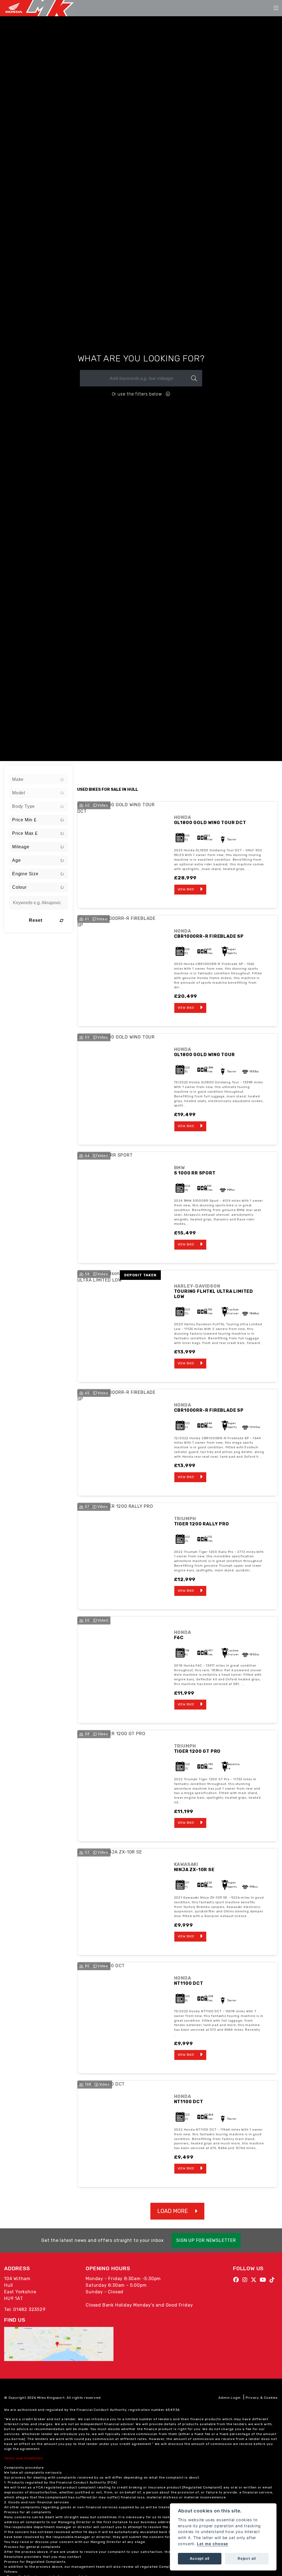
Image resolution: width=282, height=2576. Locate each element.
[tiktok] (274, 2280)
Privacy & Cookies (262, 2398)
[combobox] (38, 779)
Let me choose (213, 2544)
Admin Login (230, 2398)
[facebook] (238, 2280)
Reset (36, 920)
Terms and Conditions (24, 2458)
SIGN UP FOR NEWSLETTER (206, 2240)
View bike (186, 889)
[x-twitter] (255, 2280)
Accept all (200, 2558)
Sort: (86, 771)
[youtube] (264, 2280)
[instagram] (246, 2280)
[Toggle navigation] (276, 8)
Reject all (247, 2558)
